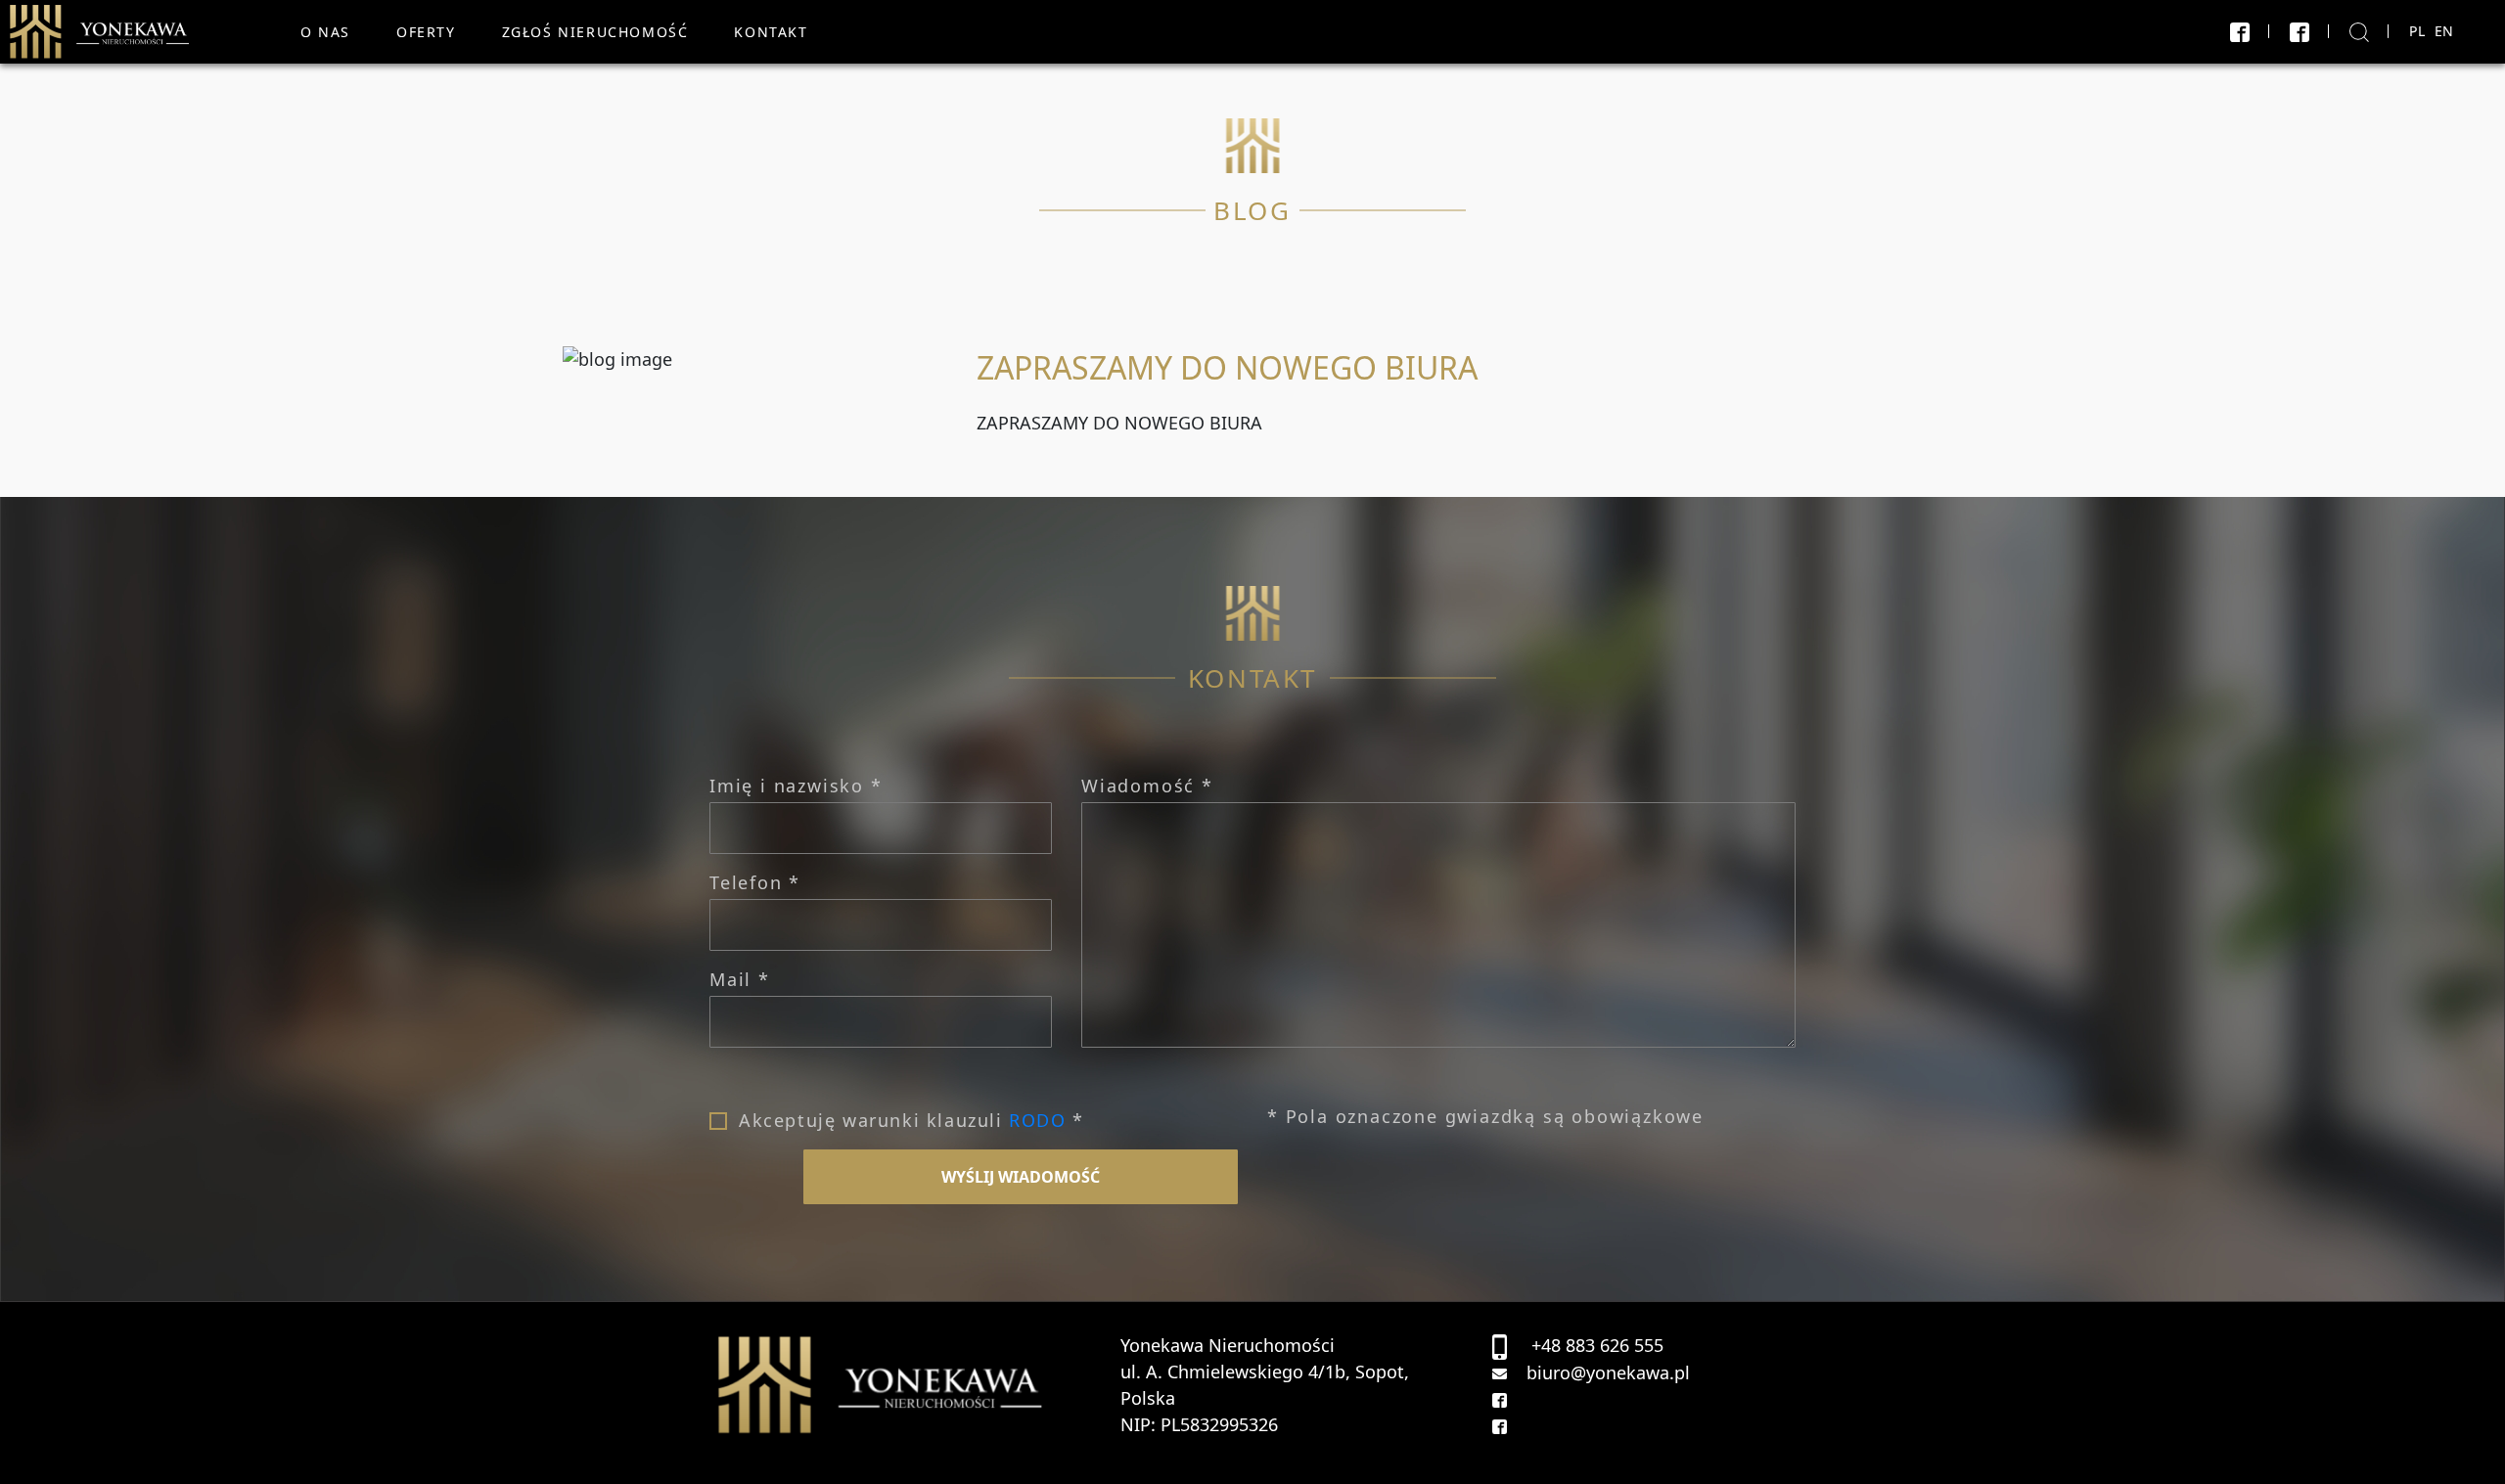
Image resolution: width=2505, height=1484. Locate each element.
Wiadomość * (1147, 786)
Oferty (426, 32)
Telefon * (755, 882)
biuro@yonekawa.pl (1608, 1372)
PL (2417, 31)
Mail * (740, 979)
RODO (1037, 1120)
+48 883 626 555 (1597, 1345)
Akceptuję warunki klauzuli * (911, 1120)
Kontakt (771, 32)
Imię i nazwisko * (796, 786)
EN (2444, 31)
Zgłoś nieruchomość (595, 32)
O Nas (325, 32)
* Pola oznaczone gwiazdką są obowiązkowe (1485, 1116)
